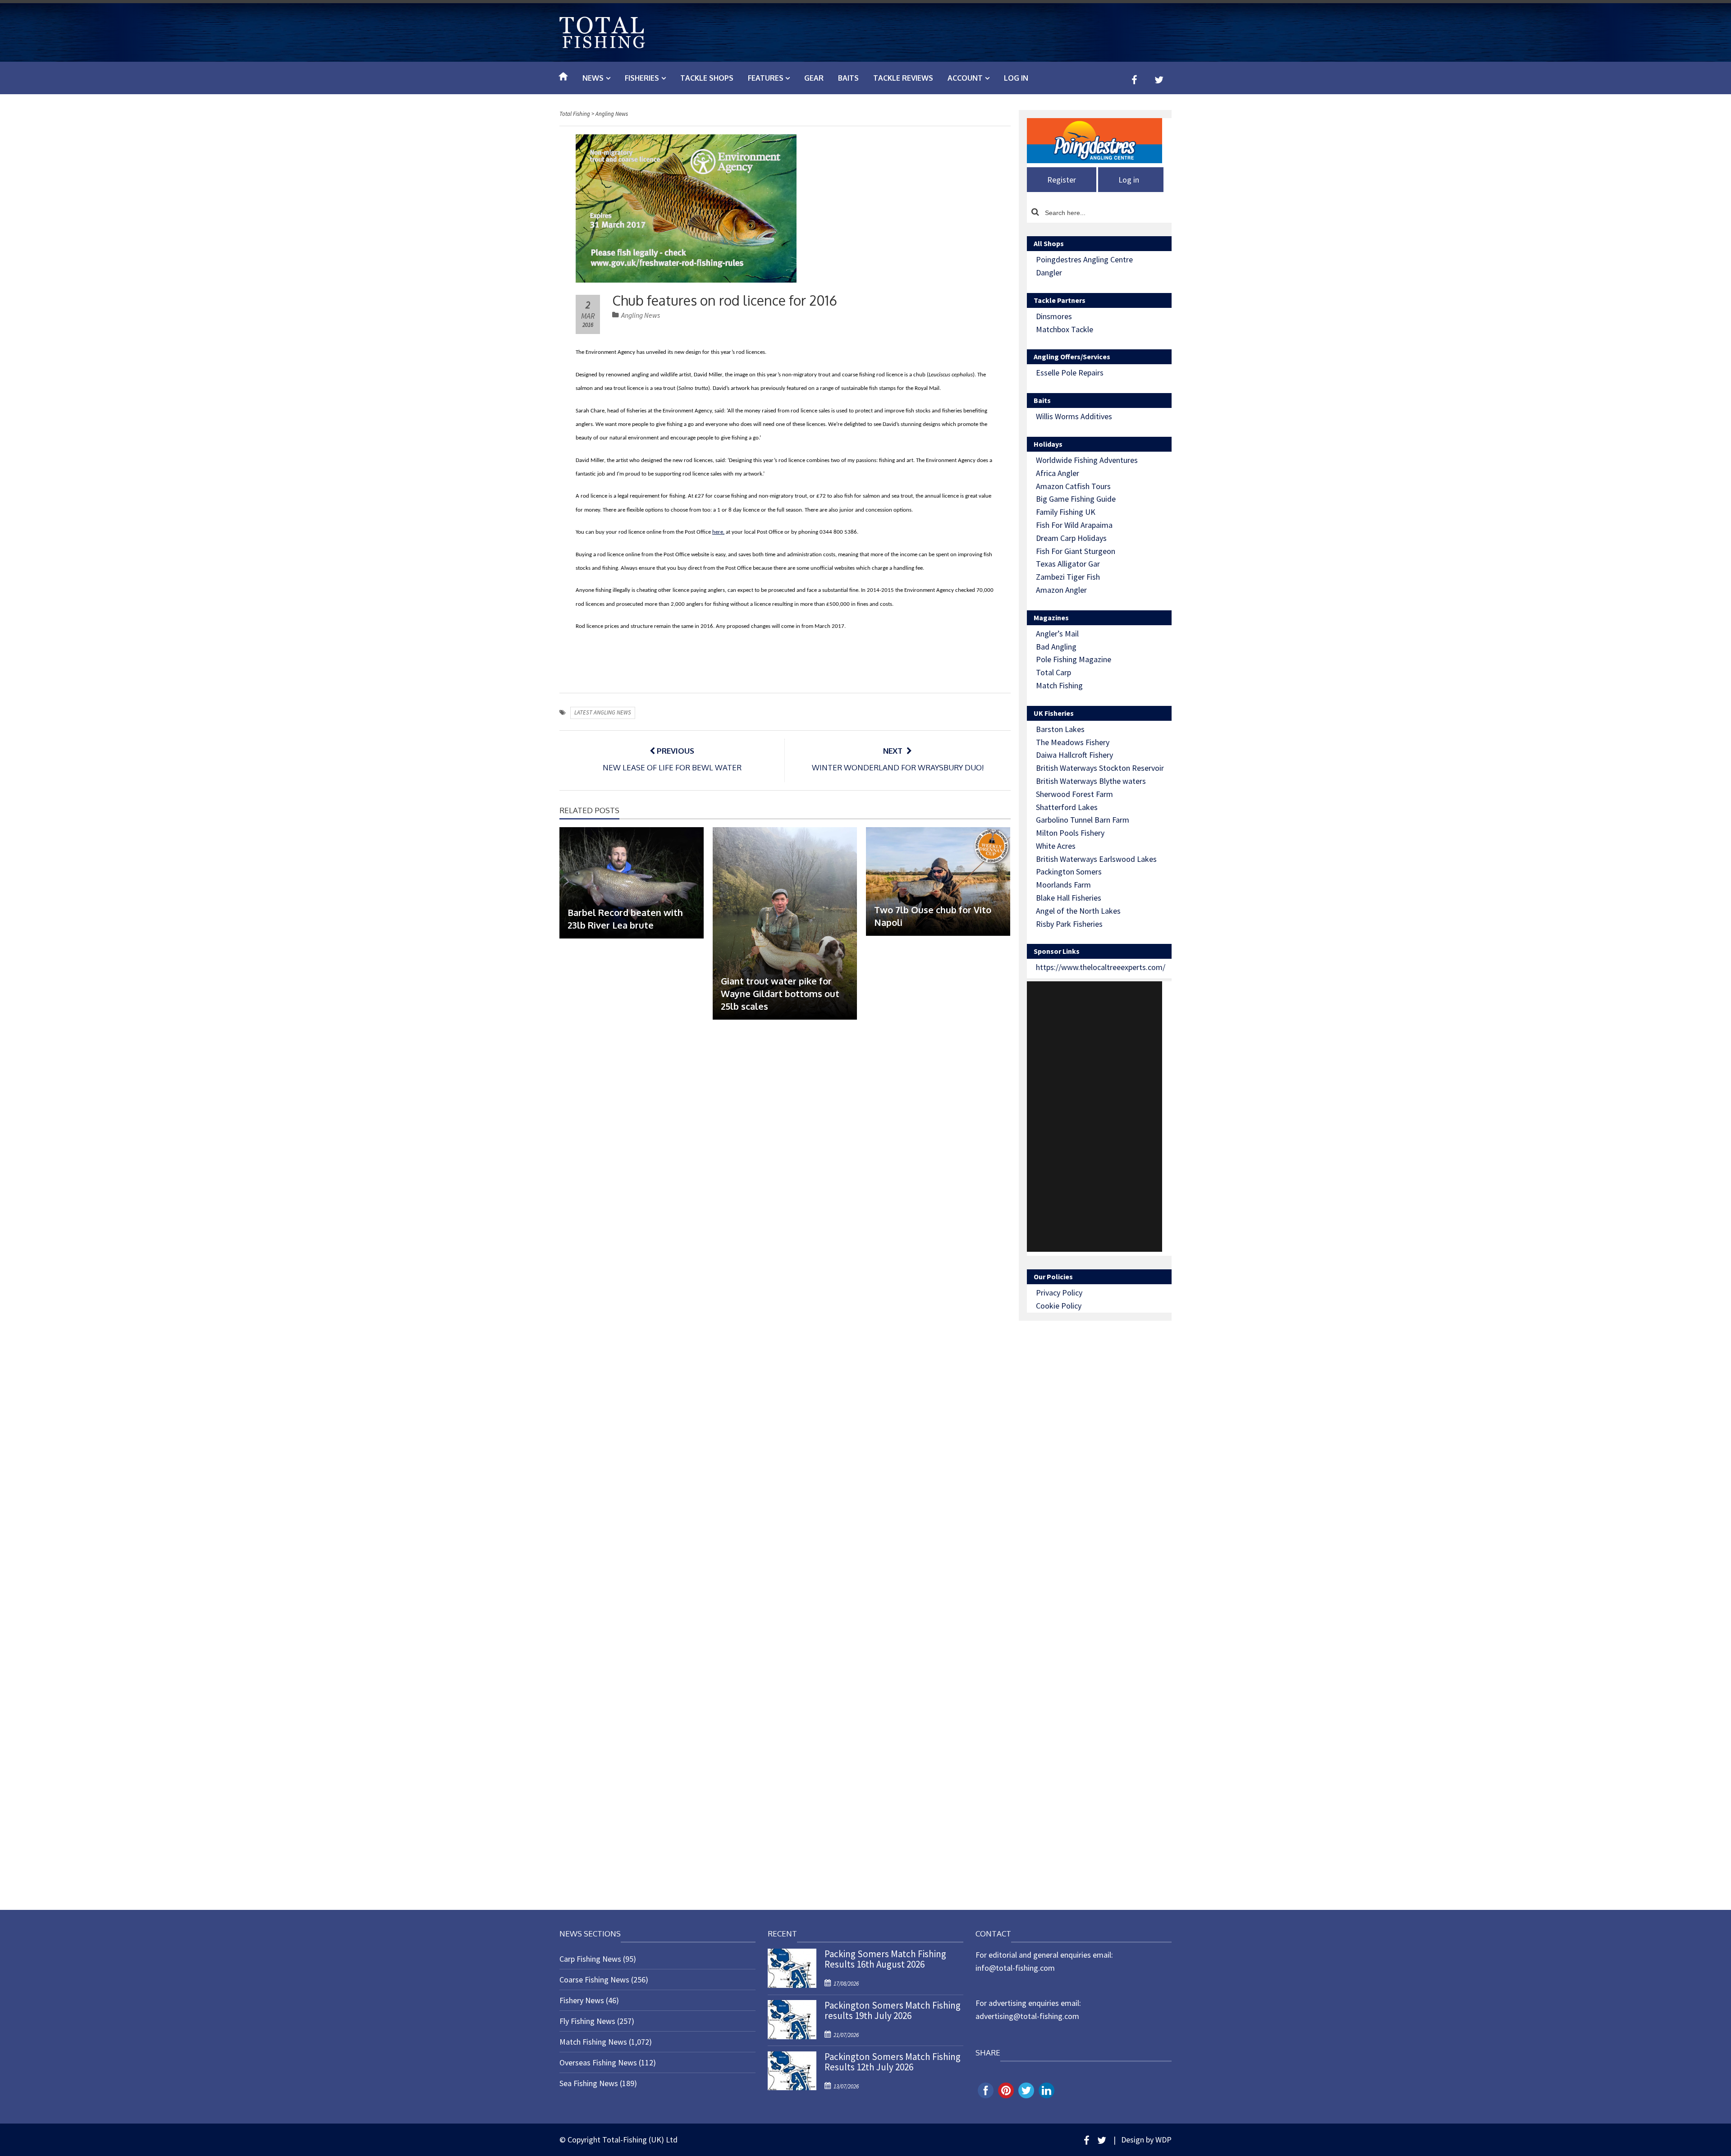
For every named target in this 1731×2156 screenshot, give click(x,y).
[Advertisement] (1094, 1117)
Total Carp (1053, 672)
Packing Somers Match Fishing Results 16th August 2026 (885, 1959)
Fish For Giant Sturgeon (1076, 551)
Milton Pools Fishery (1070, 833)
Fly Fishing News (587, 2021)
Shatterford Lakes (1067, 807)
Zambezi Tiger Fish (1068, 577)
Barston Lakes (1060, 729)
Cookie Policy (1059, 1306)
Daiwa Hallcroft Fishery (1074, 755)
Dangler (1049, 272)
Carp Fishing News (590, 1959)
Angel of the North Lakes (1078, 911)
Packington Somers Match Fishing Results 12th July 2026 (893, 2062)
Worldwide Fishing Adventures (1087, 460)
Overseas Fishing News (598, 2062)
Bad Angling (1056, 647)
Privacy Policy (1059, 1293)
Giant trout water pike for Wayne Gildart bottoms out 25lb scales (780, 993)
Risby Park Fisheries (1069, 924)
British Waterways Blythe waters (1091, 781)
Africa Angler (1058, 473)
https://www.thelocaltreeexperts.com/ (1101, 967)
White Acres (1056, 846)
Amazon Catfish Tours (1073, 486)
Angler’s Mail (1057, 634)
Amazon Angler (1061, 590)
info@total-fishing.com (1015, 1968)
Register (1062, 180)
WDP (1163, 2140)
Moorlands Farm (1063, 885)
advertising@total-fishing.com (1027, 2016)
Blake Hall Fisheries (1069, 898)
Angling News (641, 315)
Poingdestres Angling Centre (1084, 259)
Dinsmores (1054, 316)
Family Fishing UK (1066, 512)
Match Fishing (1059, 685)
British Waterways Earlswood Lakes (1096, 859)
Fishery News (582, 2000)
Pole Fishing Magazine (1074, 659)
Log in (1016, 78)
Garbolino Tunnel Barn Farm (1083, 820)
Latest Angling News (603, 712)
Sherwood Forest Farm (1074, 794)
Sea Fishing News (589, 2083)
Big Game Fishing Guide (1076, 499)
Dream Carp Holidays (1071, 538)
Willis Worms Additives (1074, 416)
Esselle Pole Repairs (1070, 373)
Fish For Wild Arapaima (1074, 525)
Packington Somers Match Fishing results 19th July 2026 (893, 2010)
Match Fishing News (593, 2042)
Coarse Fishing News (594, 1980)
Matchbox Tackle (1065, 329)
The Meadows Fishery (1073, 742)
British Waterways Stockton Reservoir (1100, 768)
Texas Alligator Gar (1068, 564)
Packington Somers (1069, 872)
